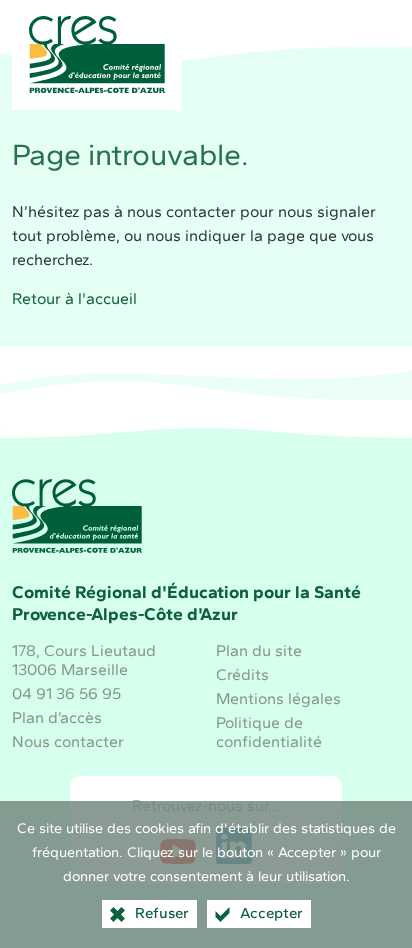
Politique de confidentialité (269, 732)
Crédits (242, 674)
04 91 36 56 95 (66, 693)
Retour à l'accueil (74, 298)
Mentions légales (278, 698)
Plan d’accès (57, 717)
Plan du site (259, 650)
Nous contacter (68, 741)
